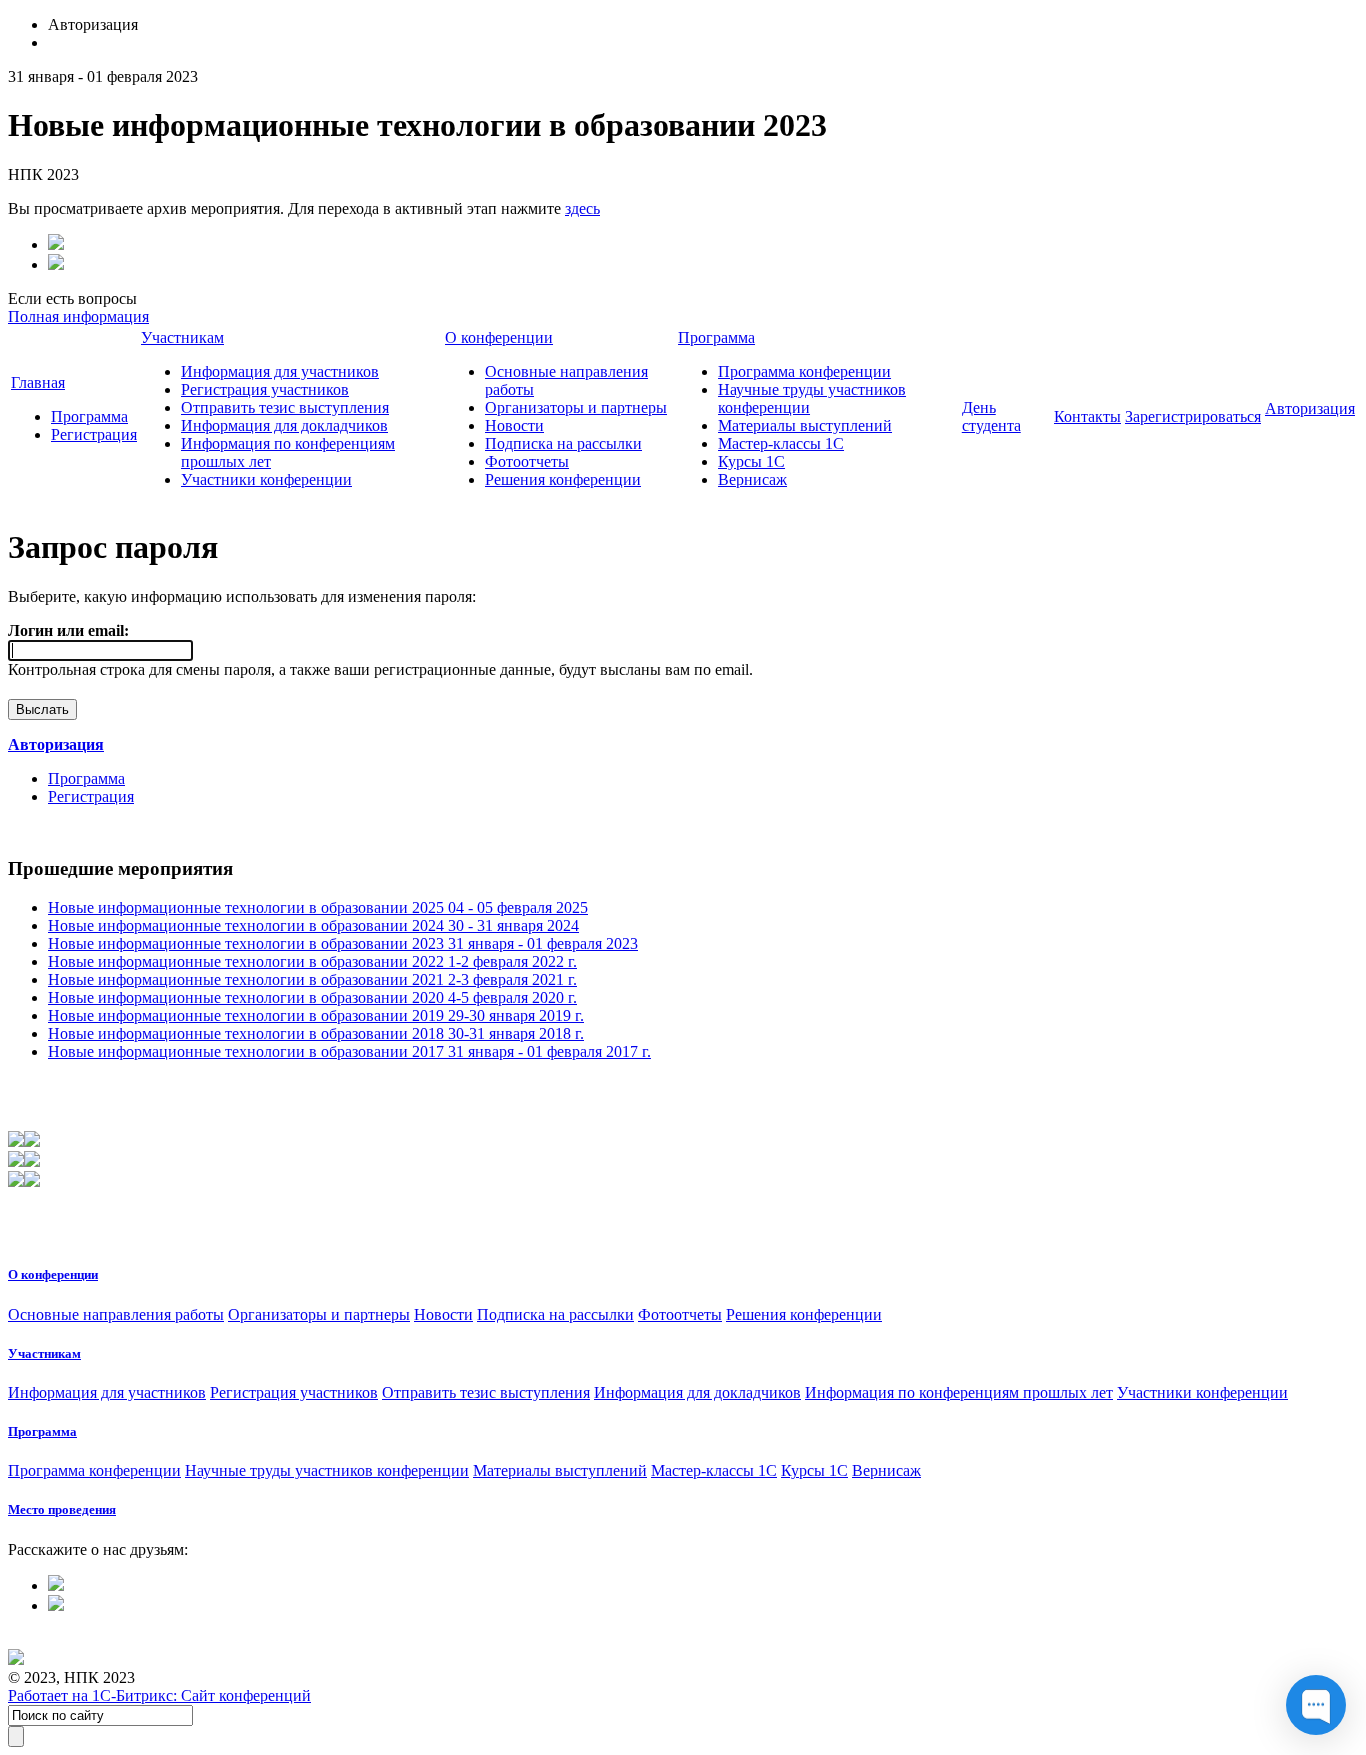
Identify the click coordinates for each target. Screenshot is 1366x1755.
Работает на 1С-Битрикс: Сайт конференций (159, 1695)
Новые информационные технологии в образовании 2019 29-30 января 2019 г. (316, 1015)
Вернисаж (752, 479)
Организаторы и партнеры (576, 407)
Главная (38, 382)
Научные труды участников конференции (327, 1470)
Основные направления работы (116, 1314)
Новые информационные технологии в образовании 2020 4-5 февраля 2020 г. (312, 997)
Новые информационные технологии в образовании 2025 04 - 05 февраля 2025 (318, 907)
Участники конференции (266, 479)
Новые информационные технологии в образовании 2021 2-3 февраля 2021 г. (312, 979)
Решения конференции (563, 479)
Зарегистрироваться (1193, 416)
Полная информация (78, 316)
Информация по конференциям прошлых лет (959, 1392)
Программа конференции (804, 371)
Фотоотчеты (527, 461)
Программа (89, 416)
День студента (991, 416)
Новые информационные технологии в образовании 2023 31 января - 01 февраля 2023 (343, 943)
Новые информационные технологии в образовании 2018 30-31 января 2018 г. (316, 1033)
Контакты (1087, 416)
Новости (514, 425)
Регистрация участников (265, 389)
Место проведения (62, 1509)
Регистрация (94, 434)
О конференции (499, 337)
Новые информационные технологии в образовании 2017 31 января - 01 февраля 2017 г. (349, 1051)
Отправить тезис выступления (285, 407)
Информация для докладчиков (284, 425)
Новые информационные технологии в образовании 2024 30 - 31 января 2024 (313, 925)
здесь (582, 208)
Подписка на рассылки (563, 443)
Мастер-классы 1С (781, 443)
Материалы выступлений (805, 425)
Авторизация (1310, 408)
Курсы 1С (751, 461)
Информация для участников (280, 371)
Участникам (182, 337)
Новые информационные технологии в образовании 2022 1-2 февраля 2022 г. (312, 961)
